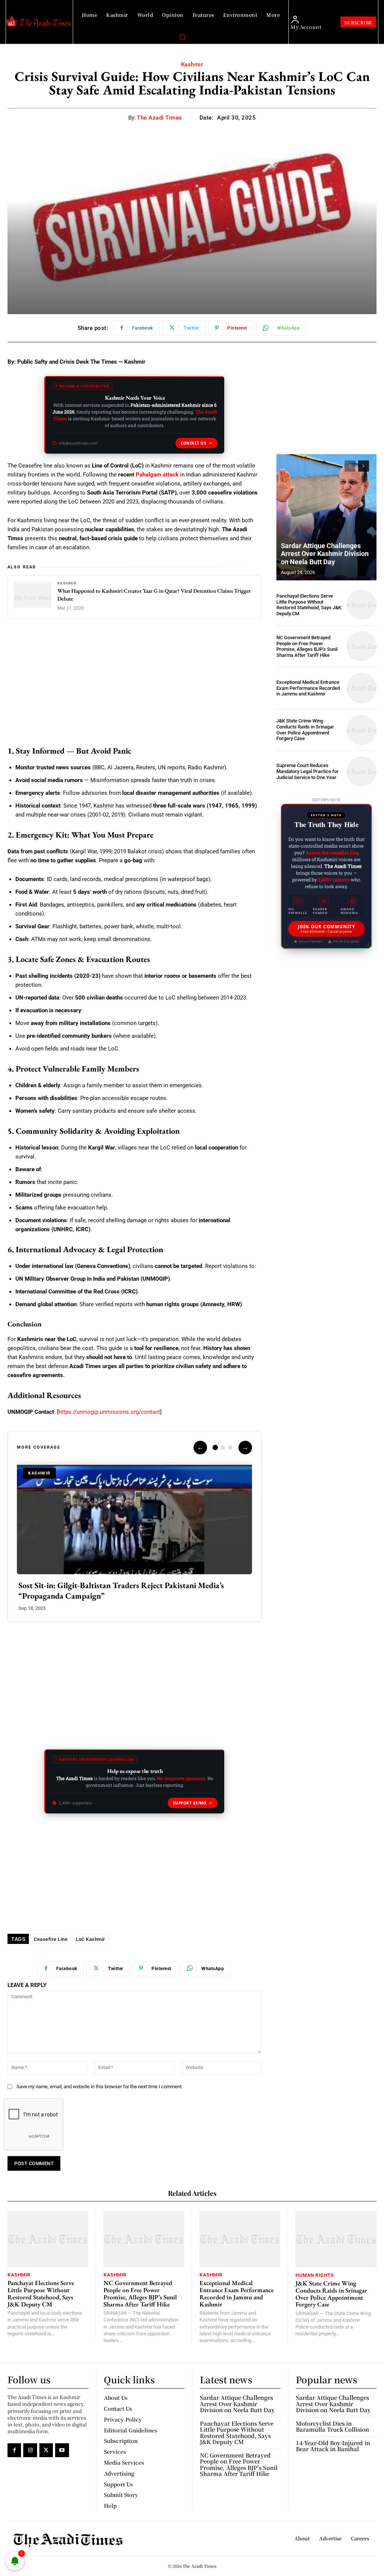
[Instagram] (30, 2450)
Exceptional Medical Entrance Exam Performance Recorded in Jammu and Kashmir (308, 688)
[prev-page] (350, 466)
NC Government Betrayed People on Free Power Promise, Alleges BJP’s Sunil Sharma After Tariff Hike (307, 646)
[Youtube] (62, 2450)
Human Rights (315, 2275)
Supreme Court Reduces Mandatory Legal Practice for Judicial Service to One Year (307, 771)
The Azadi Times (160, 118)
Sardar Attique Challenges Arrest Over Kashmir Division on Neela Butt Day (325, 554)
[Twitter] (46, 2450)
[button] (182, 37)
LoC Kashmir (91, 1939)
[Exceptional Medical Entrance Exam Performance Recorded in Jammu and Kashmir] (361, 688)
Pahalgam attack (157, 475)
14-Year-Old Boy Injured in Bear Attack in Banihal (333, 2446)
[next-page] (364, 466)
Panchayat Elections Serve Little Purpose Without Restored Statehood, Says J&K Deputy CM (309, 605)
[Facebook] (14, 2450)
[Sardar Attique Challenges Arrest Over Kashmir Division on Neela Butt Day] (326, 517)
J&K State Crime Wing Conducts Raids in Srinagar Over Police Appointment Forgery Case (305, 730)
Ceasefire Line (51, 1939)
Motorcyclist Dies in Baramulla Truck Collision (332, 2426)
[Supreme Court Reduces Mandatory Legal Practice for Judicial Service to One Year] (361, 772)
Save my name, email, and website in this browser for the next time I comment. (100, 2087)
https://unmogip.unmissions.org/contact (109, 1412)
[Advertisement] (134, 683)
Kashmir (192, 64)
